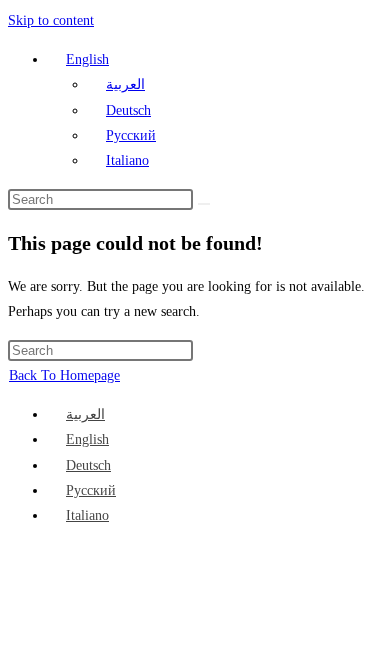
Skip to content (51, 20)
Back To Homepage (64, 375)
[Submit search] (204, 204)
